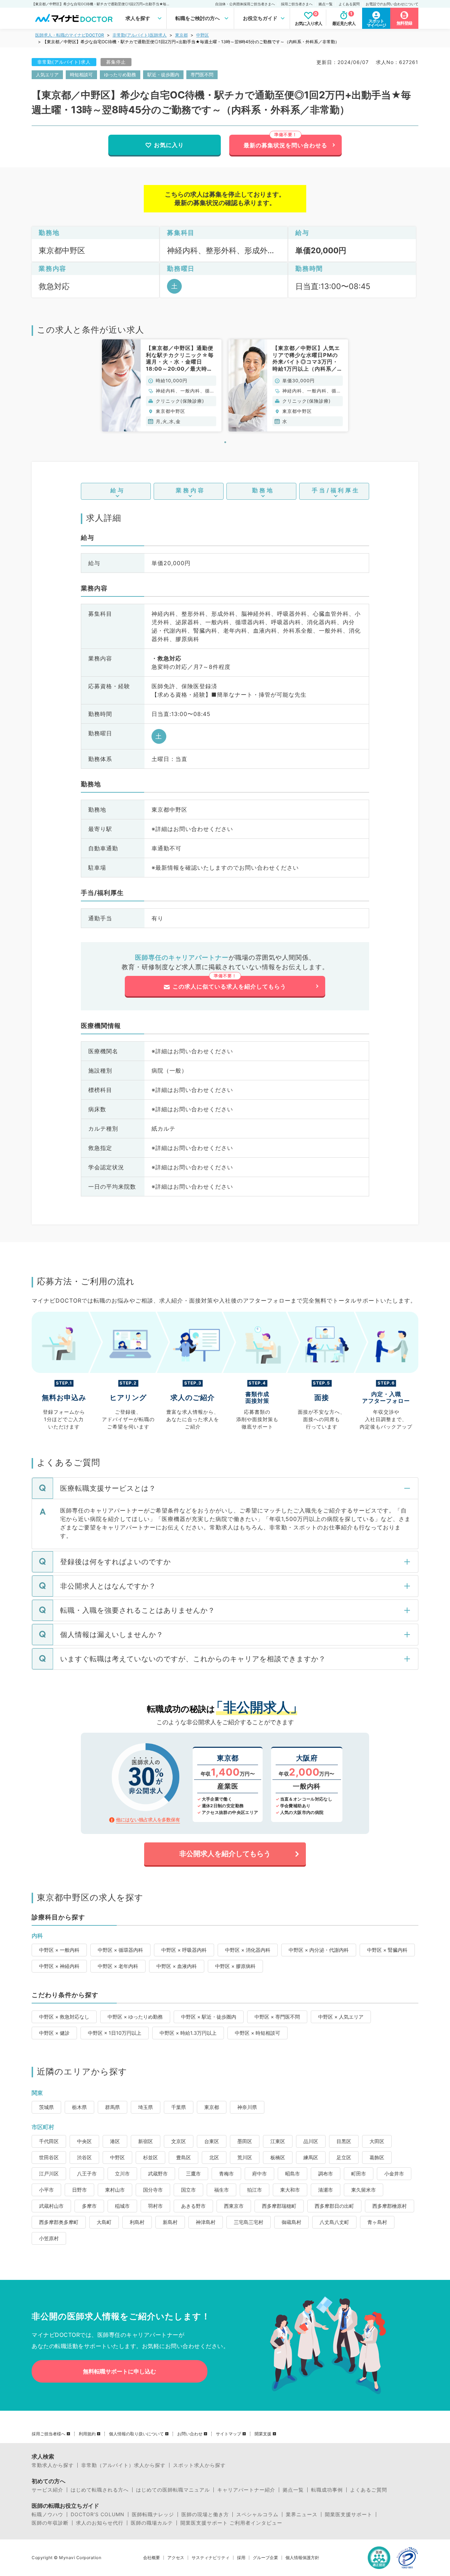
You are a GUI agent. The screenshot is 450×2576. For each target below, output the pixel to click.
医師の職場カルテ (152, 2523)
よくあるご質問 (369, 2490)
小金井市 (394, 2174)
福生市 (221, 2190)
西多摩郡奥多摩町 (59, 2222)
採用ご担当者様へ (49, 2434)
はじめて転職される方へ (100, 2490)
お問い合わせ (190, 2434)
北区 (214, 2157)
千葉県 (179, 2107)
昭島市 (292, 2174)
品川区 (311, 2141)
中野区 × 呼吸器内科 (184, 1950)
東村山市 (115, 2190)
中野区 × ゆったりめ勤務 (135, 2017)
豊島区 (184, 2157)
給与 (118, 490)
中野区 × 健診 (54, 2033)
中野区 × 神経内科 (59, 1966)
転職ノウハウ (47, 2514)
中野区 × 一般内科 (59, 1950)
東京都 (181, 35)
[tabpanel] (162, 385)
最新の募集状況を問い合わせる (285, 145)
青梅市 (226, 2174)
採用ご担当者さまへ (297, 4)
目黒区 (344, 2141)
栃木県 (79, 2107)
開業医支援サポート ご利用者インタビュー (231, 2523)
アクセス (176, 2558)
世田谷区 (49, 2157)
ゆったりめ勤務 (120, 75)
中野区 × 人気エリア (341, 2017)
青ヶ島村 (377, 2222)
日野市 (79, 2190)
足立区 (344, 2157)
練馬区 (311, 2157)
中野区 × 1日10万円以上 (115, 2033)
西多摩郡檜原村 (390, 2206)
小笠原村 (49, 2238)
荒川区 (245, 2157)
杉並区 (150, 2157)
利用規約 (87, 2434)
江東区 (278, 2141)
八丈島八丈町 (334, 2222)
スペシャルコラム (257, 2514)
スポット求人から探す (199, 2465)
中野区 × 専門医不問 (277, 2017)
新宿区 (146, 2141)
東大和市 (290, 2190)
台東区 (212, 2141)
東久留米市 (364, 2190)
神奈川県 (247, 2107)
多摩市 (89, 2206)
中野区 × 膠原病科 (235, 1966)
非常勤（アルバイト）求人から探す (123, 2465)
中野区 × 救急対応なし (64, 2017)
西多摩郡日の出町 (334, 2206)
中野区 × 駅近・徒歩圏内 (209, 2017)
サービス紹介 (47, 2490)
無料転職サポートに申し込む (120, 2371)
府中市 (259, 2174)
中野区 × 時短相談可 (258, 2033)
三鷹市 (193, 2174)
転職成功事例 (327, 2490)
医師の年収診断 (50, 2523)
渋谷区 (84, 2157)
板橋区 (278, 2157)
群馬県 (112, 2107)
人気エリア (47, 75)
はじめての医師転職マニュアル (173, 2490)
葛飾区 (377, 2157)
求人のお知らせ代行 (100, 2523)
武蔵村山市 (51, 2206)
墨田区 (245, 2141)
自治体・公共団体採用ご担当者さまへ (245, 4)
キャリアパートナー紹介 (246, 2490)
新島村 (170, 2222)
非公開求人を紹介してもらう (225, 1854)
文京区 (179, 2141)
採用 (241, 2558)
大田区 (377, 2141)
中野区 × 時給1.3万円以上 (188, 2033)
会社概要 (152, 2558)
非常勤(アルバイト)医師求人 (140, 35)
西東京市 (234, 2206)
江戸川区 (49, 2174)
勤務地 (263, 490)
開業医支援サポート (349, 2514)
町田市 (359, 2174)
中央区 (84, 2141)
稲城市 (122, 2206)
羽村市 (155, 2206)
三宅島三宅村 (249, 2222)
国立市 (188, 2190)
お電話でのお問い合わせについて (392, 4)
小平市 (46, 2190)
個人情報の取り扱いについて (136, 2434)
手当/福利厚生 (336, 490)
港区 (115, 2141)
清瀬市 (326, 2190)
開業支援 (263, 2434)
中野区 (202, 35)
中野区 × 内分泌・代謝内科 (319, 1950)
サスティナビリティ (211, 2558)
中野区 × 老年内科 (118, 1966)
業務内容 (191, 490)
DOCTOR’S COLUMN (98, 2514)
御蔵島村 (291, 2222)
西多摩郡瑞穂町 (279, 2206)
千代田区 (49, 2141)
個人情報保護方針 (302, 2558)
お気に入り (169, 145)
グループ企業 (265, 2558)
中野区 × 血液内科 (177, 1966)
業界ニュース (302, 2514)
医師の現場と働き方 (205, 2514)
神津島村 (206, 2222)
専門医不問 (202, 75)
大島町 (104, 2222)
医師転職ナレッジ (153, 2514)
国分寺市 (153, 2190)
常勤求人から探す (53, 2465)
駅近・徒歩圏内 (163, 75)
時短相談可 (81, 75)
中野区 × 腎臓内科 (387, 1950)
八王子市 (87, 2174)
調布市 (326, 2174)
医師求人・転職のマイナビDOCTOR (70, 35)
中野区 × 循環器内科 (120, 1950)
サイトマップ (229, 2434)
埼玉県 (146, 2107)
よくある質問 (349, 4)
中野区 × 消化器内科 (248, 1950)
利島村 (137, 2222)
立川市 (122, 2174)
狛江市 (255, 2190)
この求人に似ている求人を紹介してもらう (229, 986)
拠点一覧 (326, 4)
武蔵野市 (158, 2174)
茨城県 (46, 2107)
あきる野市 (193, 2206)
